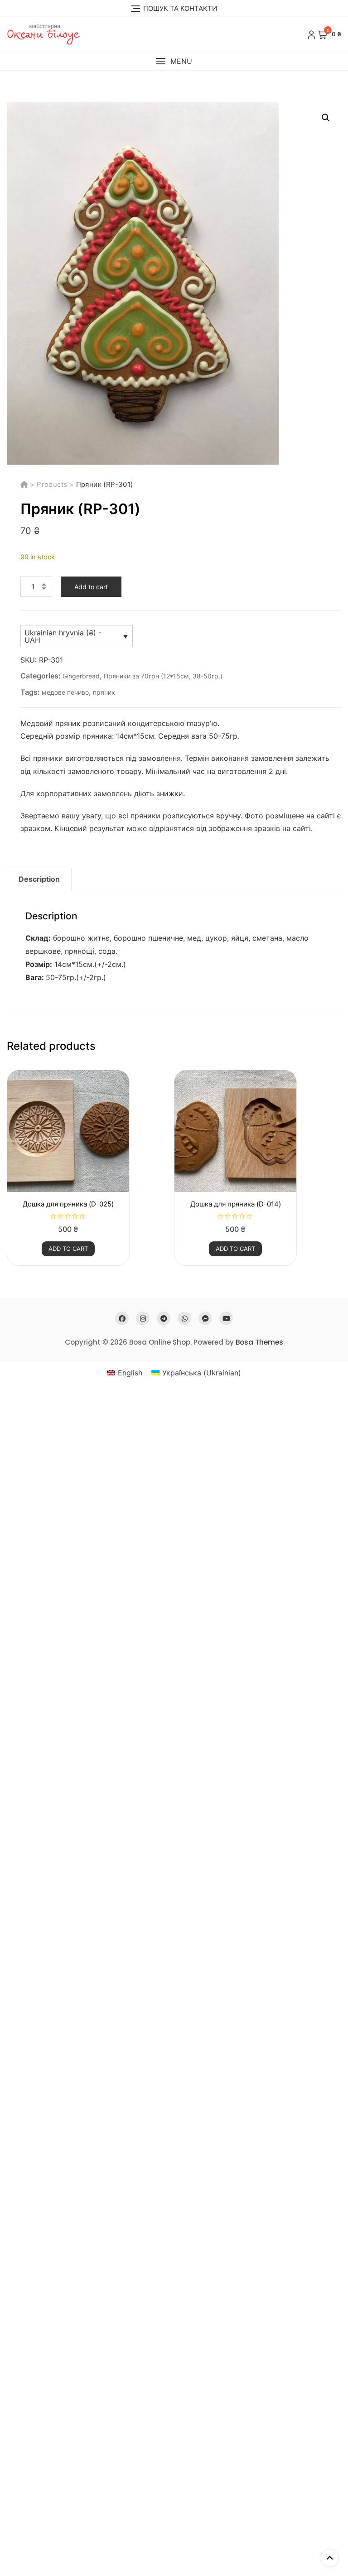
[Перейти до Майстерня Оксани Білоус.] (25, 484)
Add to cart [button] (68, 1249)
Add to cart (91, 587)
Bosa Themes (259, 1342)
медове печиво (65, 692)
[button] (174, 61)
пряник (104, 692)
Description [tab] (39, 879)
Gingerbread (81, 676)
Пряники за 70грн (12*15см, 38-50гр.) (163, 676)
